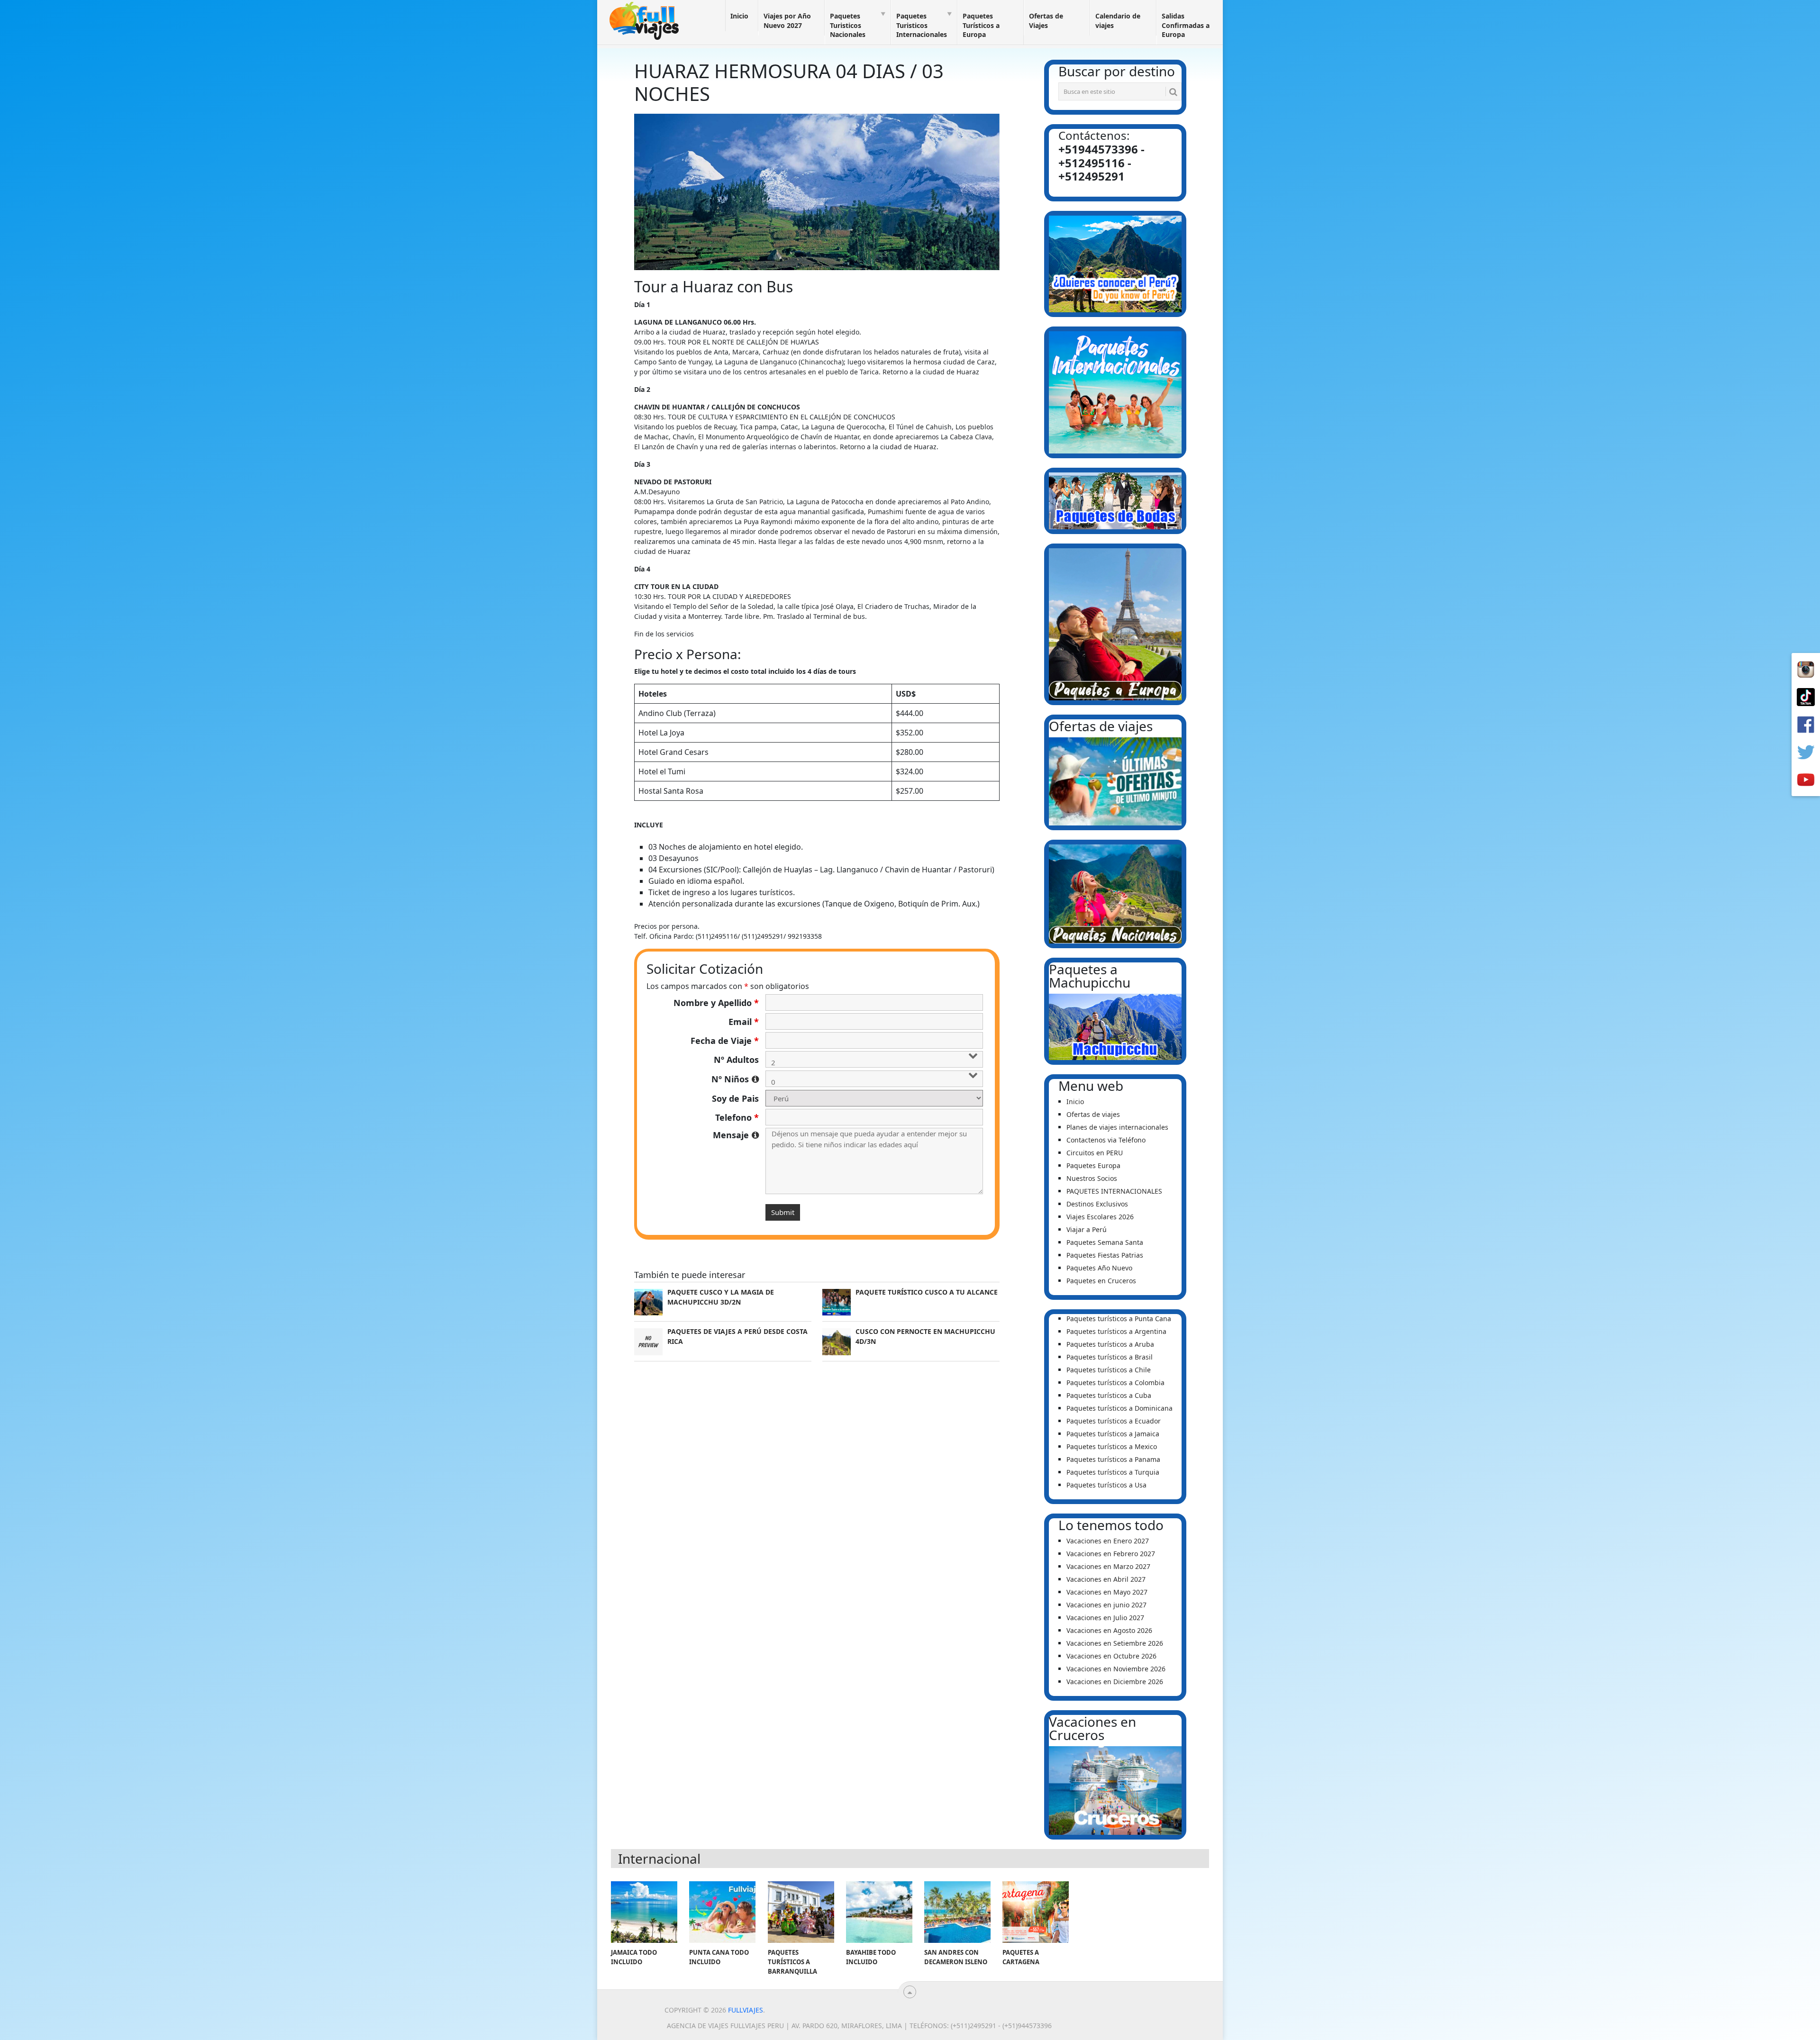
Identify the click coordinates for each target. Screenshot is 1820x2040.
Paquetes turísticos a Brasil (1110, 1357)
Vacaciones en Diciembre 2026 (1115, 1682)
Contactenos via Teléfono (1106, 1140)
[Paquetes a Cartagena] (1036, 1912)
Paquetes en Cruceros (1101, 1281)
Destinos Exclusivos (1097, 1204)
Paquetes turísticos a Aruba (1110, 1344)
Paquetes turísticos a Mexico (1112, 1446)
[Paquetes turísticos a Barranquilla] (801, 1912)
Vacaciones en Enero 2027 (1108, 1541)
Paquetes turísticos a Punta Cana (1119, 1319)
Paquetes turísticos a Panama (1113, 1459)
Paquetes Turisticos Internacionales (922, 25)
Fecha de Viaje (725, 1041)
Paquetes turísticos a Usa (1106, 1485)
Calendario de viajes (1118, 21)
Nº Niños (735, 1079)
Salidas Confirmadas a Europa (1186, 25)
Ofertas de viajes (1093, 1114)
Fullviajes (746, 2010)
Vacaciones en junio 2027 (1106, 1605)
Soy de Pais (735, 1098)
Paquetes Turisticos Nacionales (848, 25)
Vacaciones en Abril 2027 (1106, 1579)
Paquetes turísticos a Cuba (1109, 1395)
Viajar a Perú (1087, 1229)
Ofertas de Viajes (1046, 21)
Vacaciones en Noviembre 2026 (1116, 1669)
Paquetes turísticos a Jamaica (1113, 1434)
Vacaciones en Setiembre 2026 (1115, 1643)
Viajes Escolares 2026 (1100, 1217)
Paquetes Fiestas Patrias (1105, 1255)
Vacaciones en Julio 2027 (1105, 1618)
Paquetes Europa (1093, 1165)
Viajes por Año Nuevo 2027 (787, 21)
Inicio (739, 16)
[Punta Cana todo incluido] (722, 1912)
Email (744, 1022)
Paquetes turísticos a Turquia (1113, 1472)
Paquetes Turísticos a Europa (981, 25)
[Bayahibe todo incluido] (879, 1912)
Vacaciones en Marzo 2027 (1108, 1566)
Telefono (737, 1117)
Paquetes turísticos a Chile (1109, 1370)
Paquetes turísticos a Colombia (1115, 1383)
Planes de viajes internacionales (1117, 1127)
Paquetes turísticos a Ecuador (1114, 1421)
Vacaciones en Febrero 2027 (1111, 1554)
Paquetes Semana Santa (1105, 1242)
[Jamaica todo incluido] (644, 1912)
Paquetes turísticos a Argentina (1116, 1331)
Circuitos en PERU (1095, 1153)
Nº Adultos (736, 1060)
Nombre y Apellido (716, 1003)
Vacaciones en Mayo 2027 (1107, 1592)
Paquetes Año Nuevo (1099, 1268)
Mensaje (736, 1135)
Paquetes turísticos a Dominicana (1119, 1408)
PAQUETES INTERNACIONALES (1114, 1191)
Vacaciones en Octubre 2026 (1111, 1656)
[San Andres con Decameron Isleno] (957, 1912)
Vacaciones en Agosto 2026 (1109, 1630)
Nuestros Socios (1092, 1178)
